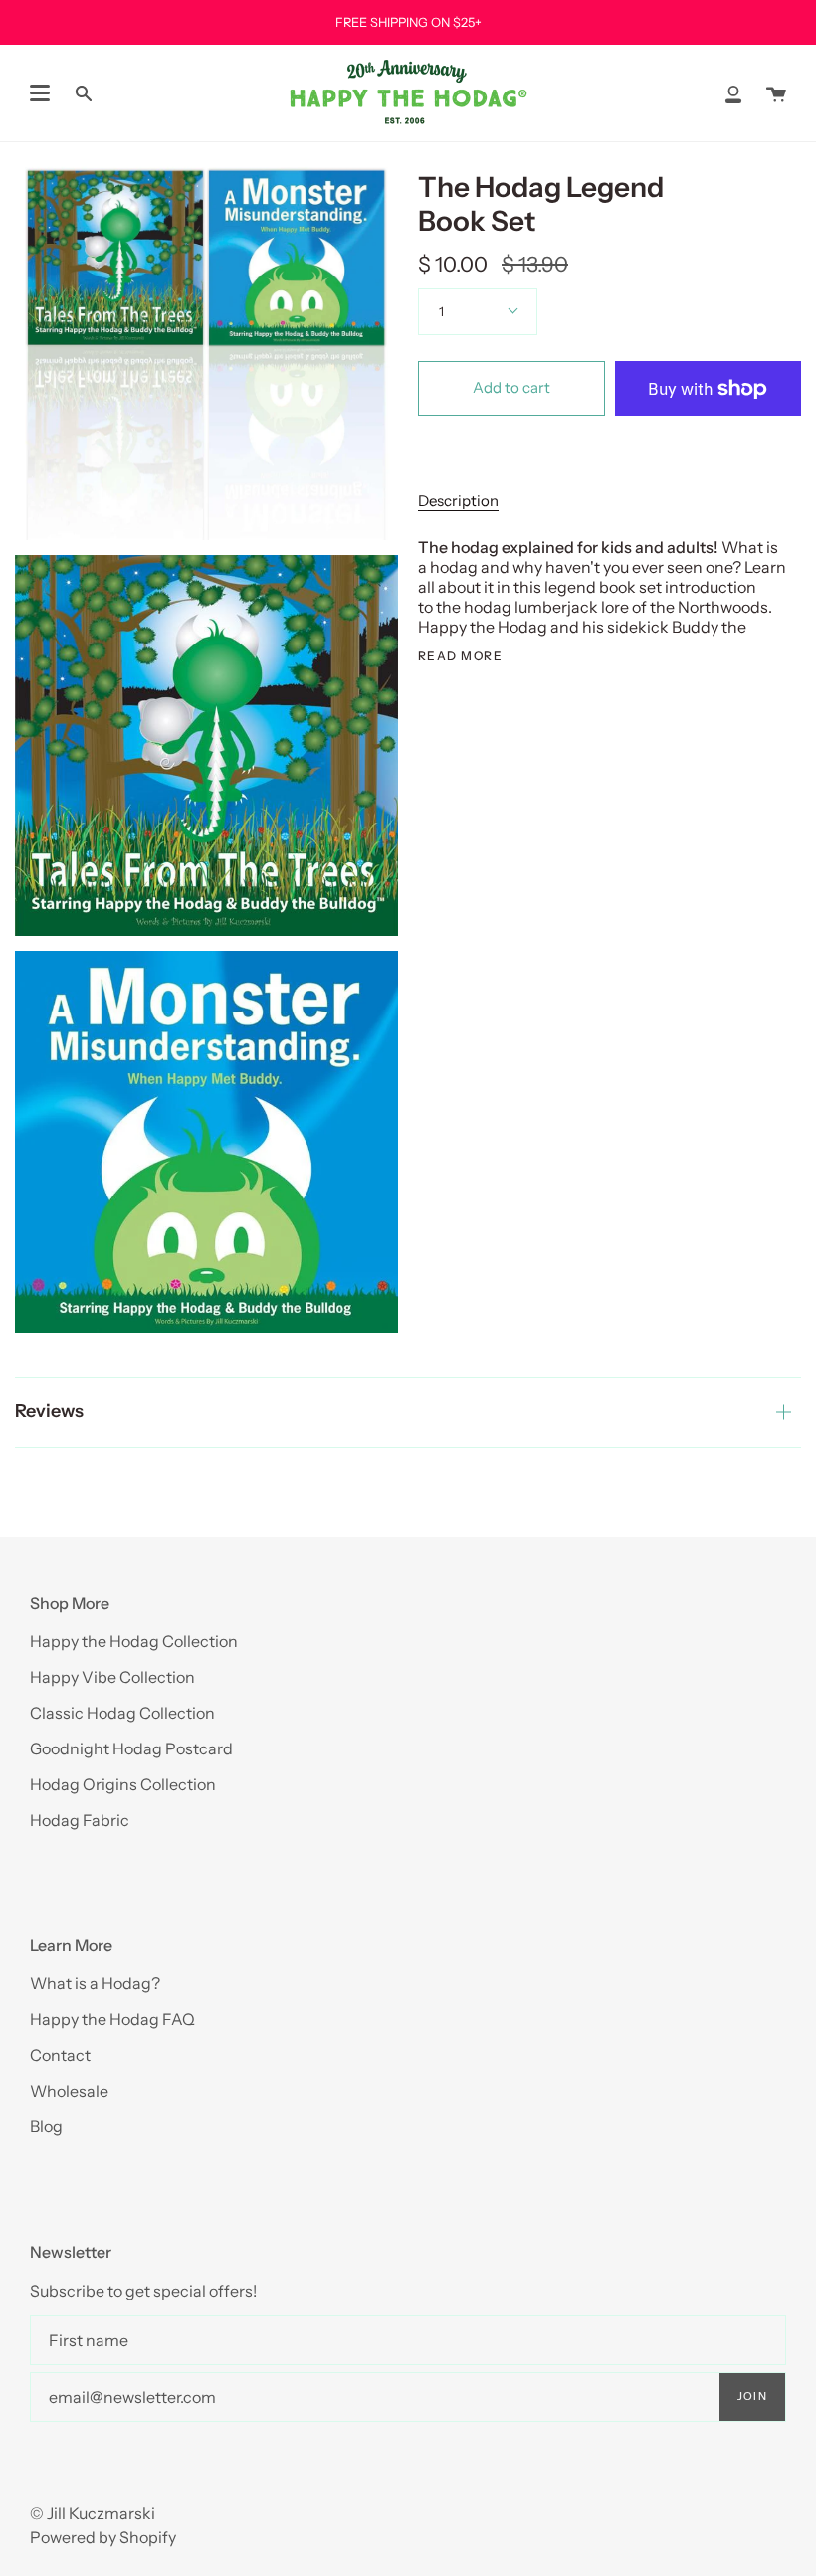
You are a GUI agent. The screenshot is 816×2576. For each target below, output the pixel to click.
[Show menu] (40, 93)
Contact (60, 2055)
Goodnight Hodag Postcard (131, 1748)
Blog (46, 2126)
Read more (460, 656)
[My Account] (733, 93)
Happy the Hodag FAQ (112, 2019)
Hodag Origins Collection (123, 1784)
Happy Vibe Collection (112, 1677)
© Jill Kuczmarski (93, 2513)
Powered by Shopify (103, 2537)
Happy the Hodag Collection (134, 1641)
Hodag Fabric (80, 1820)
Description (458, 501)
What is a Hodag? (95, 1983)
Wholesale (69, 2091)
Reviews (49, 1411)
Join (752, 2396)
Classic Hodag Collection (122, 1713)
